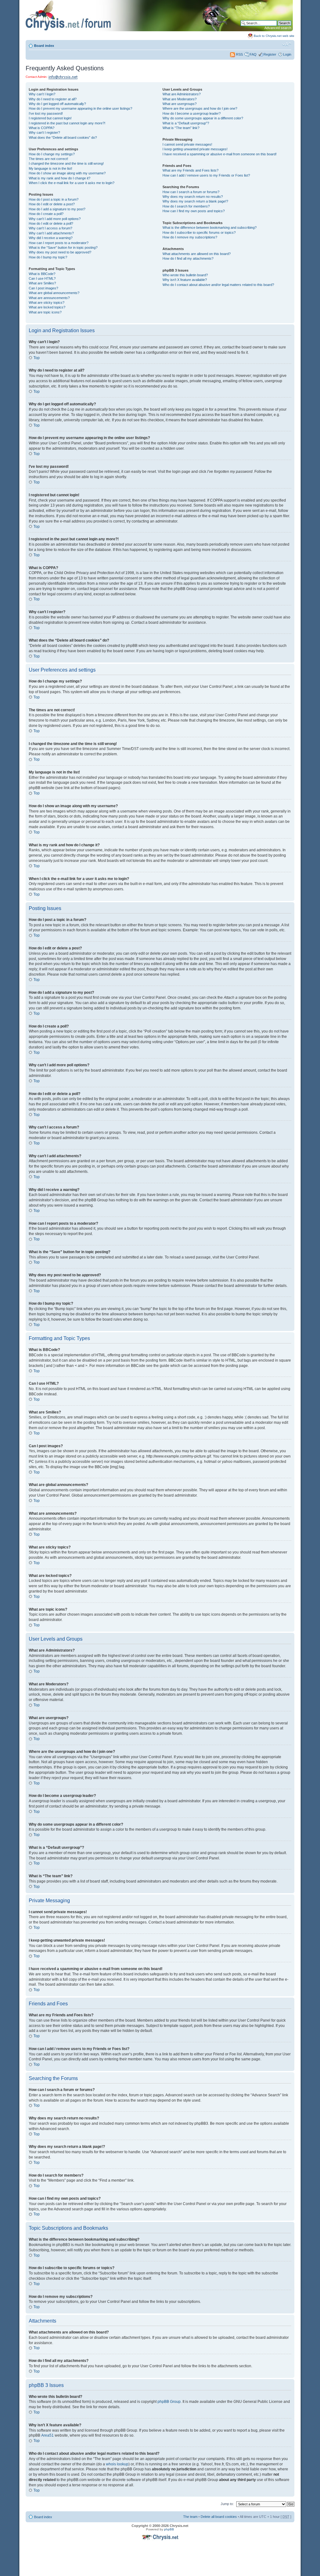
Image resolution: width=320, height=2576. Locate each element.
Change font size (287, 44)
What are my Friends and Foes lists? (190, 170)
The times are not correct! (48, 159)
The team (190, 2517)
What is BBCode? (42, 274)
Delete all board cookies (219, 2517)
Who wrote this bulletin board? (185, 275)
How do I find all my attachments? (188, 258)
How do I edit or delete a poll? (51, 223)
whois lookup (117, 2464)
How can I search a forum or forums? (191, 192)
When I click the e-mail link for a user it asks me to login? (72, 183)
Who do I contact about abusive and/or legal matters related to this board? (218, 285)
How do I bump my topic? (48, 257)
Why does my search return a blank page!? (195, 201)
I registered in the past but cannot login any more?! (67, 123)
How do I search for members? (186, 206)
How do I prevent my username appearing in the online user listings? (80, 108)
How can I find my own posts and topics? (194, 211)
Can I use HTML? (42, 278)
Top (37, 358)
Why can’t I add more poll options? (55, 219)
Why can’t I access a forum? (50, 228)
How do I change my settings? (52, 154)
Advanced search (278, 28)
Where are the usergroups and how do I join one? (200, 108)
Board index (44, 46)
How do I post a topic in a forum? (54, 199)
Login (287, 54)
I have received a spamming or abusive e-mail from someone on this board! (220, 154)
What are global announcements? (54, 293)
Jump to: (227, 2504)
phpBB (169, 2529)
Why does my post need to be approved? (60, 252)
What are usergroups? (180, 104)
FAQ (253, 54)
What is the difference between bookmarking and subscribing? (210, 228)
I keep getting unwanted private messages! (195, 149)
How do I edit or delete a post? (52, 204)
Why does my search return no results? (193, 197)
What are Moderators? (180, 99)
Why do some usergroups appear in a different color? (203, 118)
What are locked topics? (47, 307)
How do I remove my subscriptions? (190, 237)
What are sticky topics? (47, 303)
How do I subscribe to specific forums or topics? (199, 233)
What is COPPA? (42, 128)
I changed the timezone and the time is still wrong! (66, 163)
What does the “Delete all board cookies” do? (63, 138)
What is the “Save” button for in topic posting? (63, 248)
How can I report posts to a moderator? (59, 243)
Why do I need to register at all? (53, 99)
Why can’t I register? (44, 133)
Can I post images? (43, 288)
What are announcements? (49, 298)
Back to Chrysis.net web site (274, 36)
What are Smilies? (42, 283)
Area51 (47, 2435)
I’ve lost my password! (46, 113)
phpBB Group (169, 2402)
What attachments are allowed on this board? (197, 254)
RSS (239, 54)
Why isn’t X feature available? (185, 280)
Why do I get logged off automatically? (57, 104)
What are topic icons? (45, 312)
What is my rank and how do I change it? (60, 178)
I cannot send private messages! (187, 144)
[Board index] (159, 30)
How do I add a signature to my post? (57, 209)
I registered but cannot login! (50, 118)
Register (270, 54)
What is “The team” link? (181, 128)
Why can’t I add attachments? (51, 233)
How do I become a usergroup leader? (192, 113)
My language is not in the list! (50, 168)
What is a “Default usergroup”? (186, 123)
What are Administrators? (182, 94)
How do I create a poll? (46, 214)
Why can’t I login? (42, 94)
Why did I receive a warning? (51, 238)
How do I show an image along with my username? (67, 173)
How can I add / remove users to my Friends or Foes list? (206, 175)
